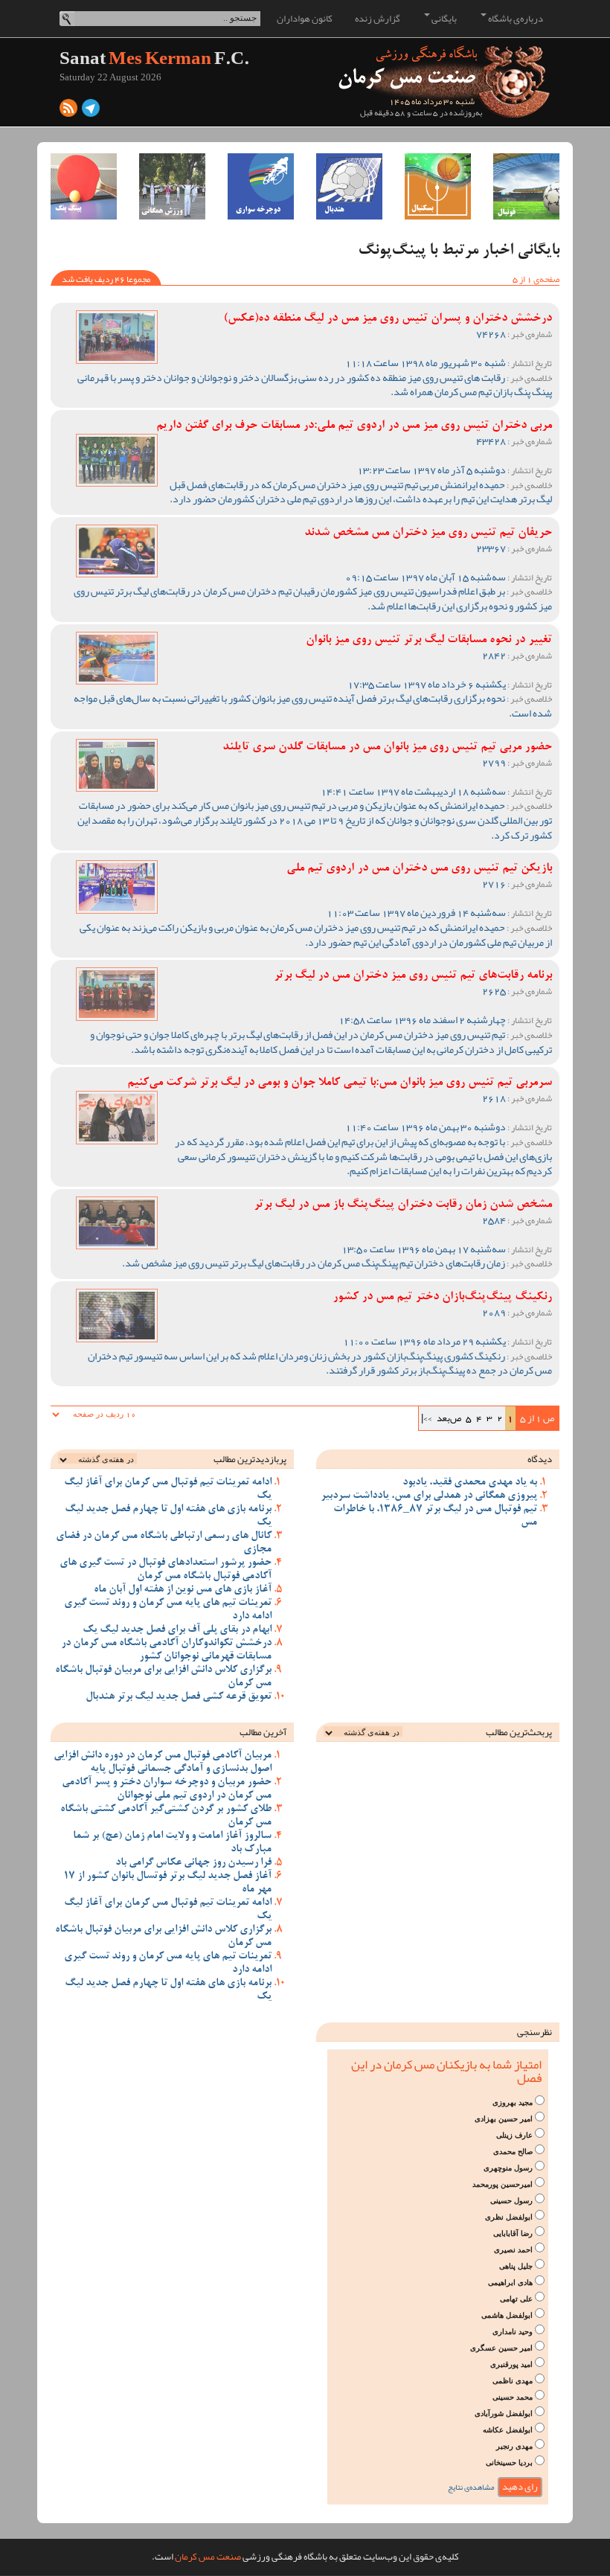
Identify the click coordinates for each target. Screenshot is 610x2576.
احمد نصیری (513, 2250)
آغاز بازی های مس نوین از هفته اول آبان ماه (183, 1590)
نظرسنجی (534, 2032)
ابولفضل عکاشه (508, 2430)
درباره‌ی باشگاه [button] (515, 19)
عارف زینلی (514, 2135)
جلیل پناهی (516, 2266)
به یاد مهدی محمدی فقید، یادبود (470, 1483)
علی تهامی (516, 2299)
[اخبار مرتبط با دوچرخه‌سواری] (261, 186)
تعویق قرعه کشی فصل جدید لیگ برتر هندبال (179, 1697)
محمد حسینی (513, 2397)
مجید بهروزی (513, 2102)
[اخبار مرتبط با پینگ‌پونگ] (84, 186)
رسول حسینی (511, 2201)
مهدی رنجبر (514, 2446)
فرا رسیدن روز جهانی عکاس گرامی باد (193, 1863)
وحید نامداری (513, 2332)
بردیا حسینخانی (509, 2463)
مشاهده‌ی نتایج (471, 2487)
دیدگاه (540, 1459)
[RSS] (68, 112)
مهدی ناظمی (513, 2381)
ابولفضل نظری (509, 2217)
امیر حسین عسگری (501, 2348)
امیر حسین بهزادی (504, 2119)
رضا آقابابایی (513, 2233)
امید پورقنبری (511, 2364)
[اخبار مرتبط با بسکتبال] (438, 186)
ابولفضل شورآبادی (504, 2413)
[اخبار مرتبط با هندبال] (349, 186)
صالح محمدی (513, 2152)
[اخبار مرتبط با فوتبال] (526, 186)
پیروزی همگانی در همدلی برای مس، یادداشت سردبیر (429, 1496)
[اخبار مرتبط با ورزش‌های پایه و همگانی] (172, 186)
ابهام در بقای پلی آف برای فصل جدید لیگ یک (177, 1630)
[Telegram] (91, 112)
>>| (427, 1418)
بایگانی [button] (443, 19)
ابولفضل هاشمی (507, 2315)
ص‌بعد (449, 1418)
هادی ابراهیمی (510, 2282)
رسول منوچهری (508, 2168)
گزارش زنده (378, 19)
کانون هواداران (305, 19)
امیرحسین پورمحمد (503, 2184)
